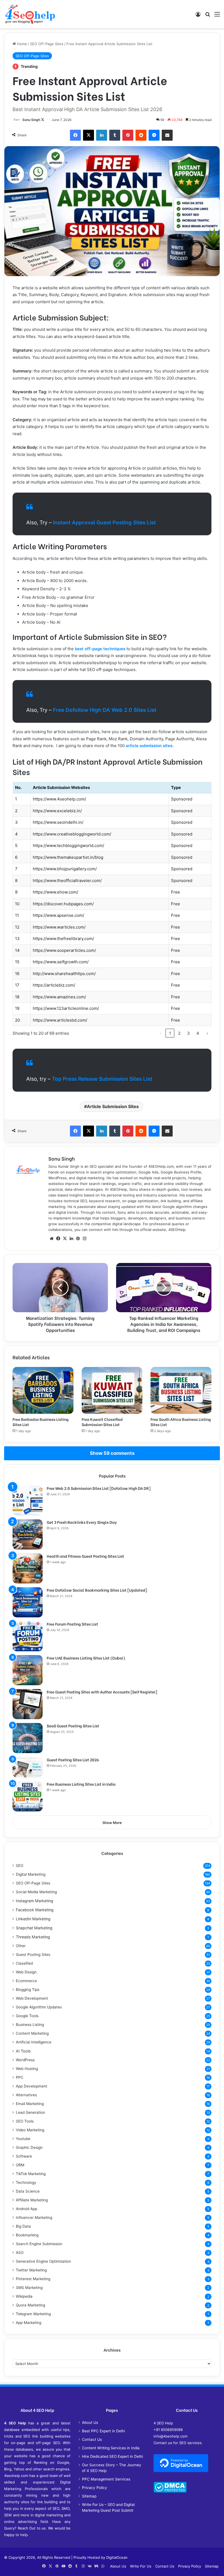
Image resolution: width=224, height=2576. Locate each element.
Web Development (32, 1998)
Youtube (23, 2139)
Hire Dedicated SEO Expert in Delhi (112, 2456)
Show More (112, 1823)
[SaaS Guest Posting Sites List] (28, 1738)
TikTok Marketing (31, 2174)
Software (24, 2156)
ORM (20, 2165)
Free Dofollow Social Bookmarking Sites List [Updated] (97, 1590)
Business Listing (30, 2025)
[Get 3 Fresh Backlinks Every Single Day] (28, 1534)
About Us (90, 2422)
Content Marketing (32, 2033)
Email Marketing (30, 2104)
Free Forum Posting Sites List (72, 1624)
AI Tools (23, 2051)
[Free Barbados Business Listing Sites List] (43, 1390)
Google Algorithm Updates (39, 2007)
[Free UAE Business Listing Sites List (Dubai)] (28, 1670)
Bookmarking (27, 2235)
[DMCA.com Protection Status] (170, 2491)
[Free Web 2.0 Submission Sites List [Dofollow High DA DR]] (28, 1501)
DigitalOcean (117, 2557)
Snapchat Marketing (34, 1928)
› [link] (207, 1033)
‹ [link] (161, 1033)
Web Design (26, 1972)
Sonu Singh (31, 120)
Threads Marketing (33, 1937)
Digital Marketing (31, 1874)
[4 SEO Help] (30, 14)
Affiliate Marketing (32, 2200)
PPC (20, 2077)
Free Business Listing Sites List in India (81, 1784)
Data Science (28, 2191)
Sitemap (89, 2496)
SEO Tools (25, 2121)
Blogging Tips (28, 1990)
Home (21, 44)
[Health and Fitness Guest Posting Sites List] (28, 1568)
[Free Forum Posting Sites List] (28, 1636)
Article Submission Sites (113, 1106)
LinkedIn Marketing (33, 1919)
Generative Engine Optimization (43, 2261)
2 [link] (179, 1033)
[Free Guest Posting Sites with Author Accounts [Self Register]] (28, 1704)
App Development (32, 2086)
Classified (24, 1963)
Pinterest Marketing (33, 2279)
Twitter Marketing (31, 2270)
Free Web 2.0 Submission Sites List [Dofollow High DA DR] (99, 1488)
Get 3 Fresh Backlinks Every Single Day (82, 1522)
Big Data (23, 2226)
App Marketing (29, 2323)
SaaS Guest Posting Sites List (73, 1726)
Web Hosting (27, 2069)
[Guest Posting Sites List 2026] (28, 1767)
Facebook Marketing (35, 1910)
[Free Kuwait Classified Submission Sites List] (112, 1390)
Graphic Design (29, 2147)
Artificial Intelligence (34, 2042)
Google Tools (27, 2016)
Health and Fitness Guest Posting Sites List (85, 1556)
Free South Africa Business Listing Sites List (181, 1422)
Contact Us (92, 2439)
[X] (65, 1239)
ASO (20, 2253)
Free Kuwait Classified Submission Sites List (102, 1422)
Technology (26, 2182)
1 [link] (170, 1033)
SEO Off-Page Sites (47, 44)
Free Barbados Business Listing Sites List (41, 1422)
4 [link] (198, 1033)
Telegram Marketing (33, 2314)
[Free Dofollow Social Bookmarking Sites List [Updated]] (28, 1602)
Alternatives (26, 2095)
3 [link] (188, 1033)
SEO (20, 1866)
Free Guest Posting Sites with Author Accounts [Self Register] (102, 1692)
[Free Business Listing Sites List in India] (28, 1796)
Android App (26, 2209)
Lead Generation (30, 2112)
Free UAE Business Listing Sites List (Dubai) (86, 1658)
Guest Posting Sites (33, 1955)
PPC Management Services (106, 2479)
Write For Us (141, 2566)
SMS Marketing (29, 2288)
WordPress (25, 2060)
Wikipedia (24, 2296)
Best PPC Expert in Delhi (103, 2431)
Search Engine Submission (39, 2244)
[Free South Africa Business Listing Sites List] (181, 1390)
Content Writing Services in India (111, 2448)
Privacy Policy (95, 2488)
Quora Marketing (30, 2305)
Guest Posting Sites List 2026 (73, 1760)
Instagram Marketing (35, 1901)
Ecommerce (26, 1981)
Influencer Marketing (34, 2218)
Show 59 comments (112, 1453)
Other (21, 1946)
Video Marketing (30, 2130)
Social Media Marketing (36, 1892)
